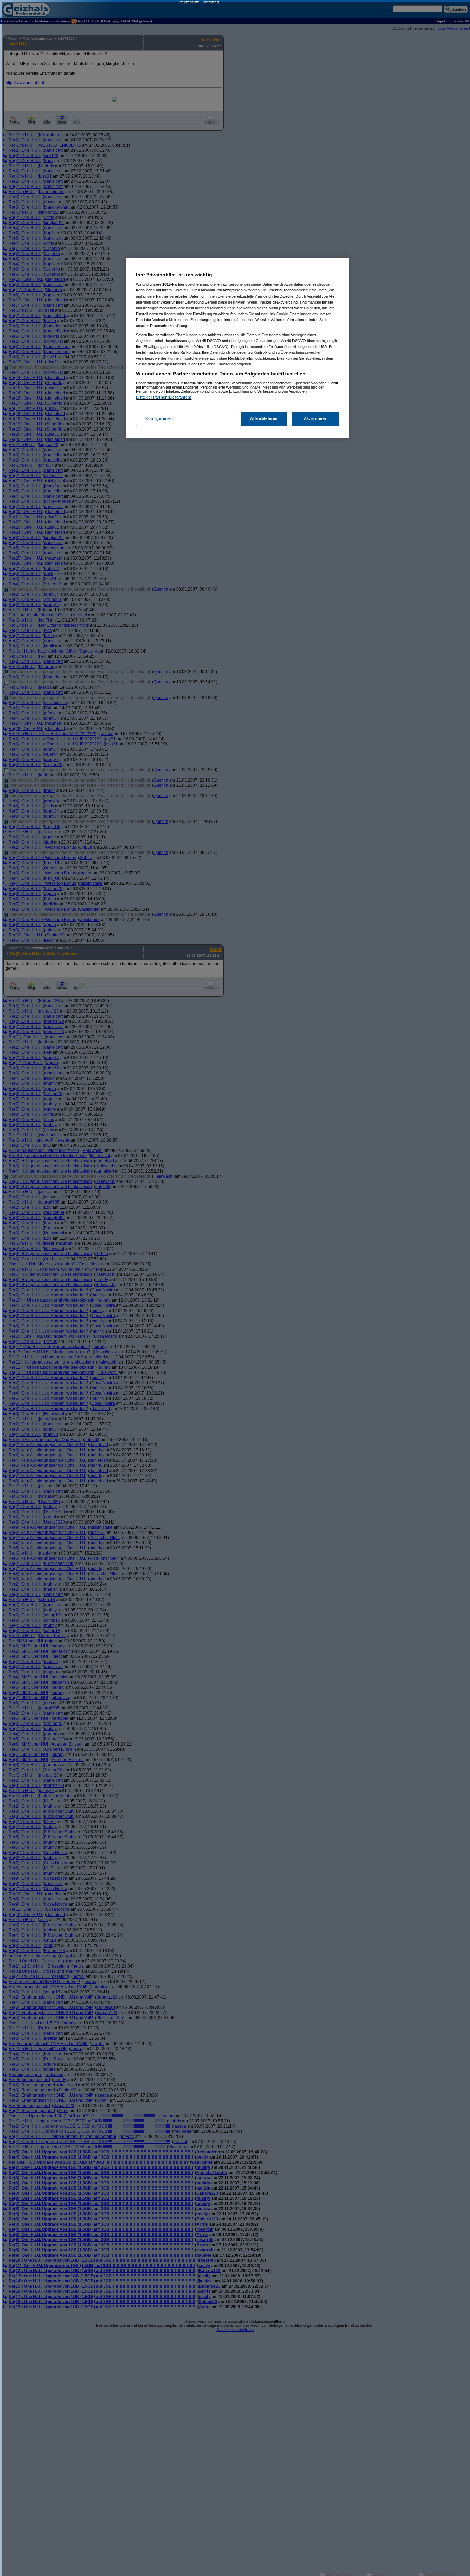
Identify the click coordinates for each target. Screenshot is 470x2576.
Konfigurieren (159, 418)
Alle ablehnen (264, 418)
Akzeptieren (316, 418)
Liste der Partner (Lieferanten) (164, 397)
